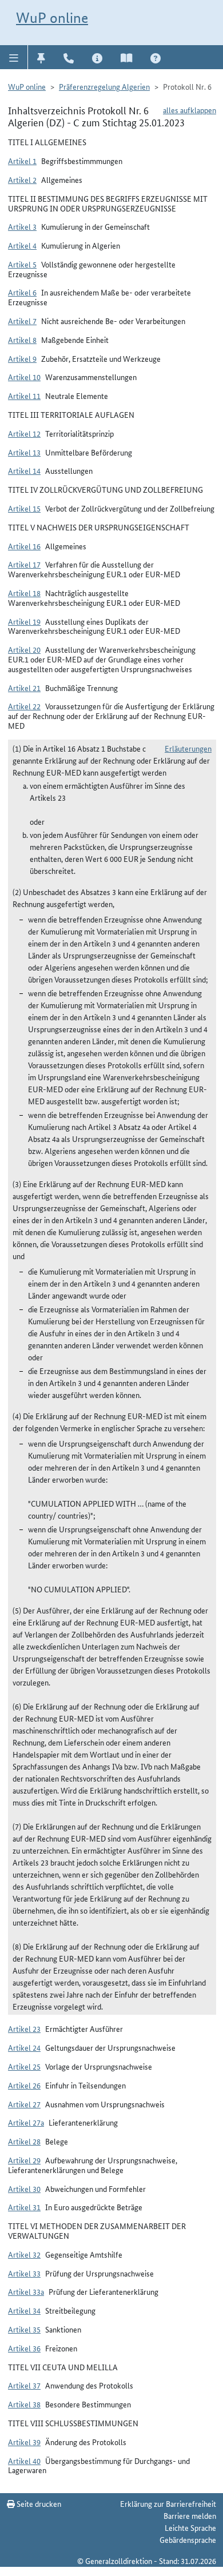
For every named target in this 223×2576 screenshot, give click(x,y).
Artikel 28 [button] (24, 2141)
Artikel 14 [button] (24, 470)
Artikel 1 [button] (22, 161)
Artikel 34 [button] (24, 2310)
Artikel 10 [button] (24, 377)
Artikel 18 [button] (24, 593)
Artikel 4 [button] (22, 245)
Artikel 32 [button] (24, 2254)
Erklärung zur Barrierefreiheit (168, 2503)
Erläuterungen (188, 748)
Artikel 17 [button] (24, 564)
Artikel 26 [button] (24, 2085)
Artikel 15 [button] (24, 508)
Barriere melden (190, 2515)
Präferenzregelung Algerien (104, 86)
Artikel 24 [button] (24, 2047)
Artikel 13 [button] (24, 452)
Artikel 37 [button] (24, 2385)
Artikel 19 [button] (24, 621)
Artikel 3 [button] (22, 226)
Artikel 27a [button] (26, 2122)
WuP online (52, 18)
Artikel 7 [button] (22, 321)
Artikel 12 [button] (24, 433)
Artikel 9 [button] (22, 358)
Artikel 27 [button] (24, 2104)
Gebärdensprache (188, 2539)
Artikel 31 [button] (24, 2207)
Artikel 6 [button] (22, 292)
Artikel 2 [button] (22, 179)
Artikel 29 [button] (24, 2160)
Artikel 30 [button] (24, 2188)
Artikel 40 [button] (24, 2461)
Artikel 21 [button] (24, 688)
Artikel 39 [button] (24, 2442)
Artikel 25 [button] (24, 2066)
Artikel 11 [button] (24, 396)
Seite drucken (38, 2503)
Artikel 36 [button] (24, 2348)
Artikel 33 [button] (24, 2273)
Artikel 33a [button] (26, 2291)
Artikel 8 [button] (22, 340)
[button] (14, 57)
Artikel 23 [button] (24, 2028)
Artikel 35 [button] (24, 2329)
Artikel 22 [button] (24, 706)
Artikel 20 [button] (24, 649)
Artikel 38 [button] (24, 2404)
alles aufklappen (190, 110)
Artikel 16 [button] (24, 546)
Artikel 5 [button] (22, 264)
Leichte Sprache (190, 2527)
